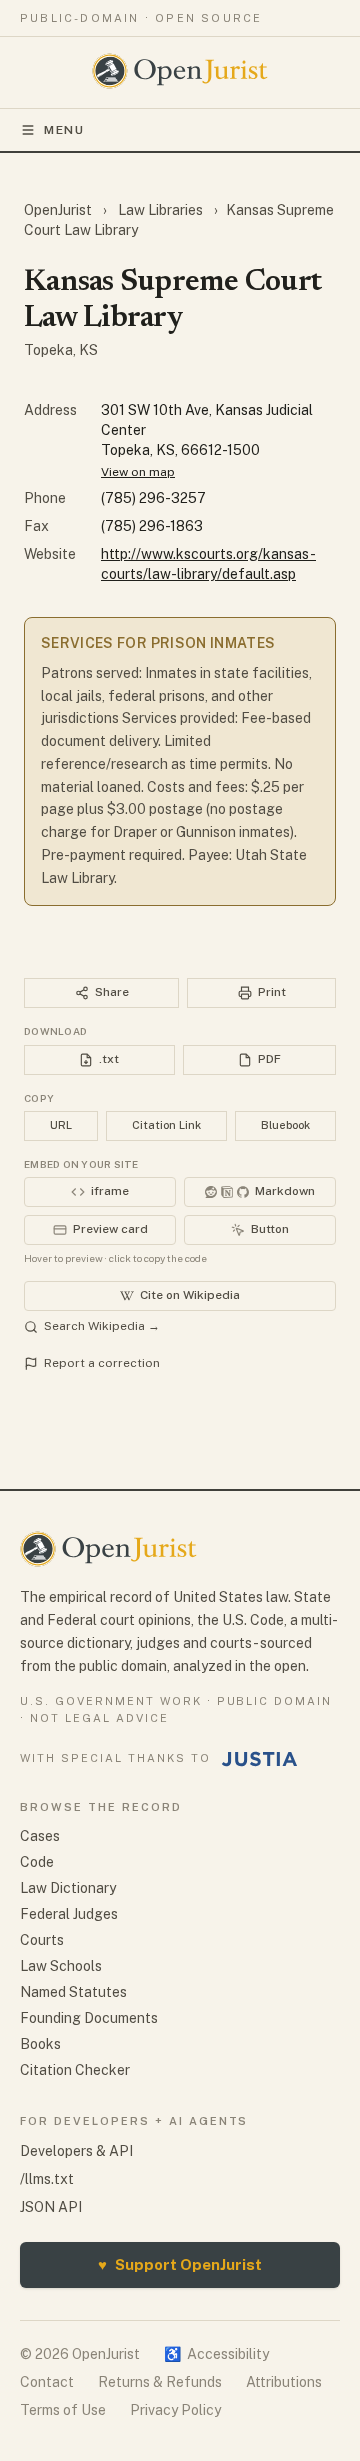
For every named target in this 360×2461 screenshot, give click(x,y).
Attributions (284, 2382)
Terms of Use (63, 2410)
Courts (42, 1940)
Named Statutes (73, 1992)
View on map (138, 472)
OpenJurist (59, 210)
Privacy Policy (175, 2410)
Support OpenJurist (180, 2264)
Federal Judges (69, 1914)
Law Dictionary (68, 1888)
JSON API (51, 2207)
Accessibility (216, 2354)
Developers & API (76, 2151)
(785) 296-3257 (153, 498)
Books (40, 2044)
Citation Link (166, 1125)
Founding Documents (89, 2018)
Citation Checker (75, 2070)
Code (37, 1862)
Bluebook (285, 1125)
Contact (47, 2382)
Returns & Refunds (160, 2382)
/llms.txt (47, 2179)
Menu (64, 130)
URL (61, 1125)
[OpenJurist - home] (180, 71)
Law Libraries (160, 210)
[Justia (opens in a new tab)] (260, 1759)
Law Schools (61, 1966)
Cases (40, 1836)
